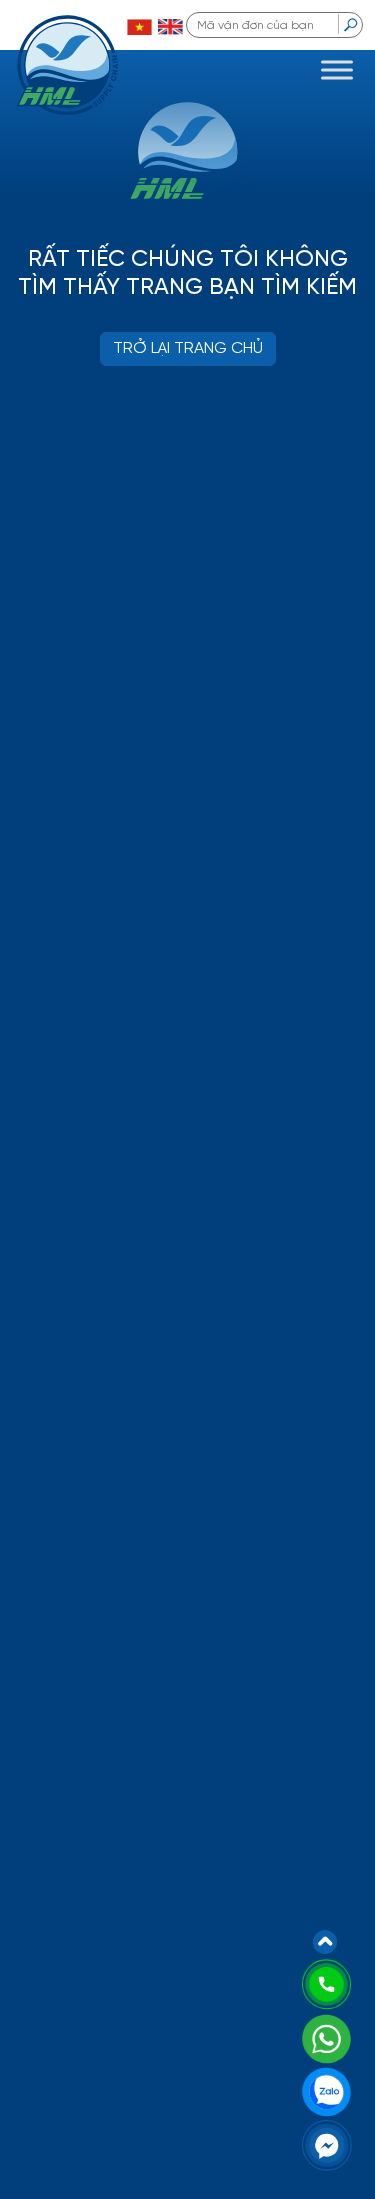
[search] (350, 24)
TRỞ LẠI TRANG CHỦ (188, 348)
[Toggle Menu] (337, 69)
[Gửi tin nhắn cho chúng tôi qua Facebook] (327, 2144)
